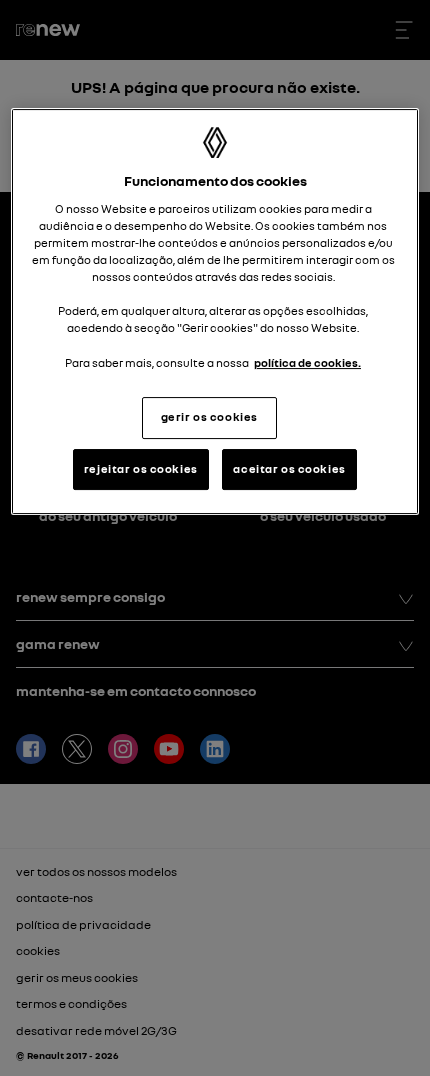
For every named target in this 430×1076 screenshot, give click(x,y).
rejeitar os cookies (141, 469)
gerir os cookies (209, 417)
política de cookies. (307, 363)
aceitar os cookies (289, 469)
